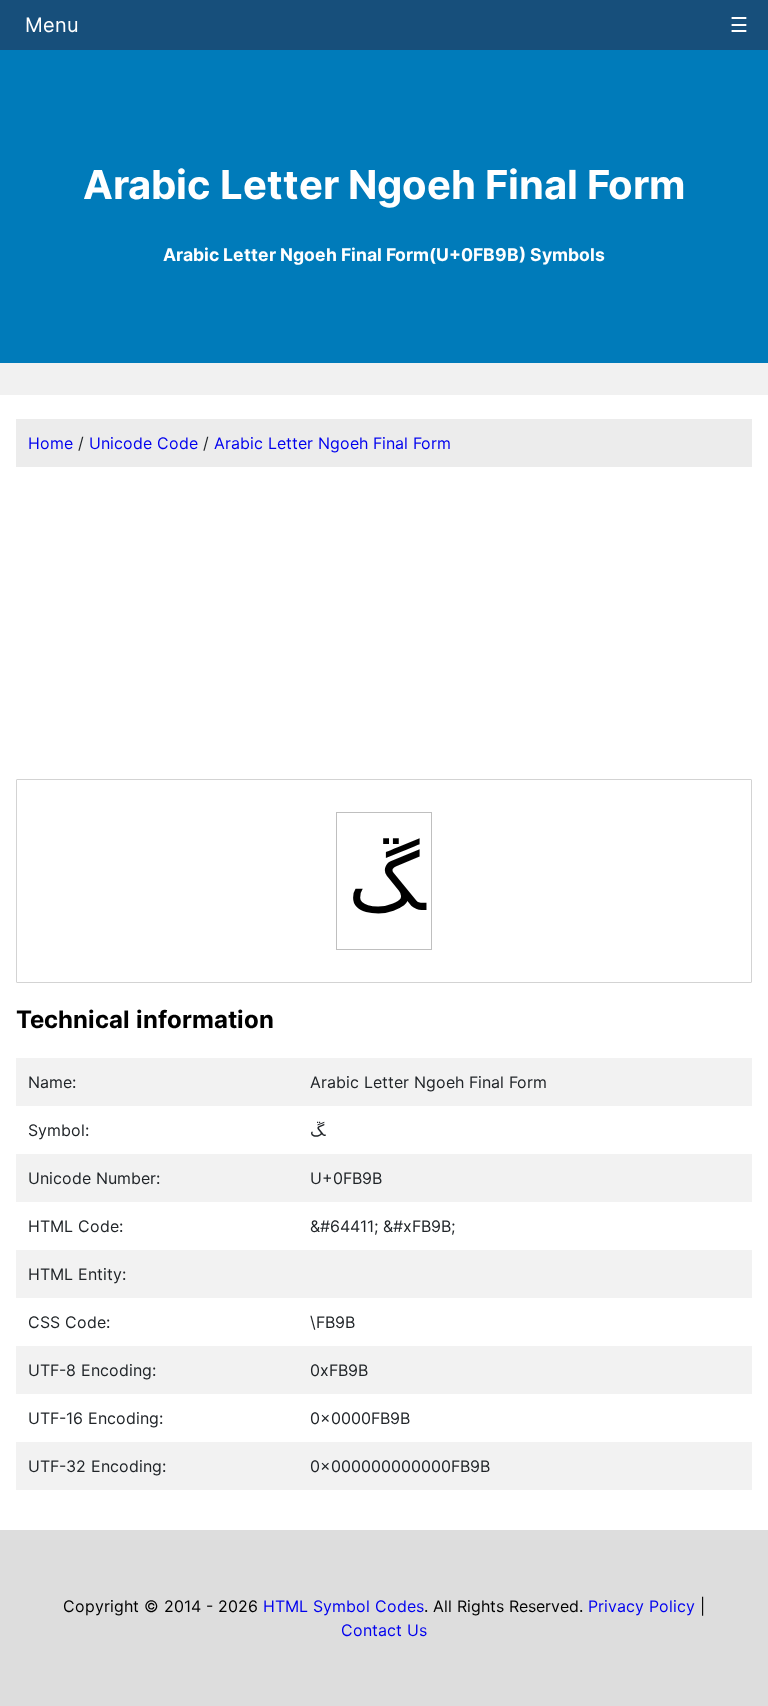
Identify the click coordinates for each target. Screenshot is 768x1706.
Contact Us (384, 1630)
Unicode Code (143, 443)
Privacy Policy (641, 1606)
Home (50, 443)
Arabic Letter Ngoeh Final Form (332, 443)
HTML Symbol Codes (343, 1606)
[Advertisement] (384, 623)
